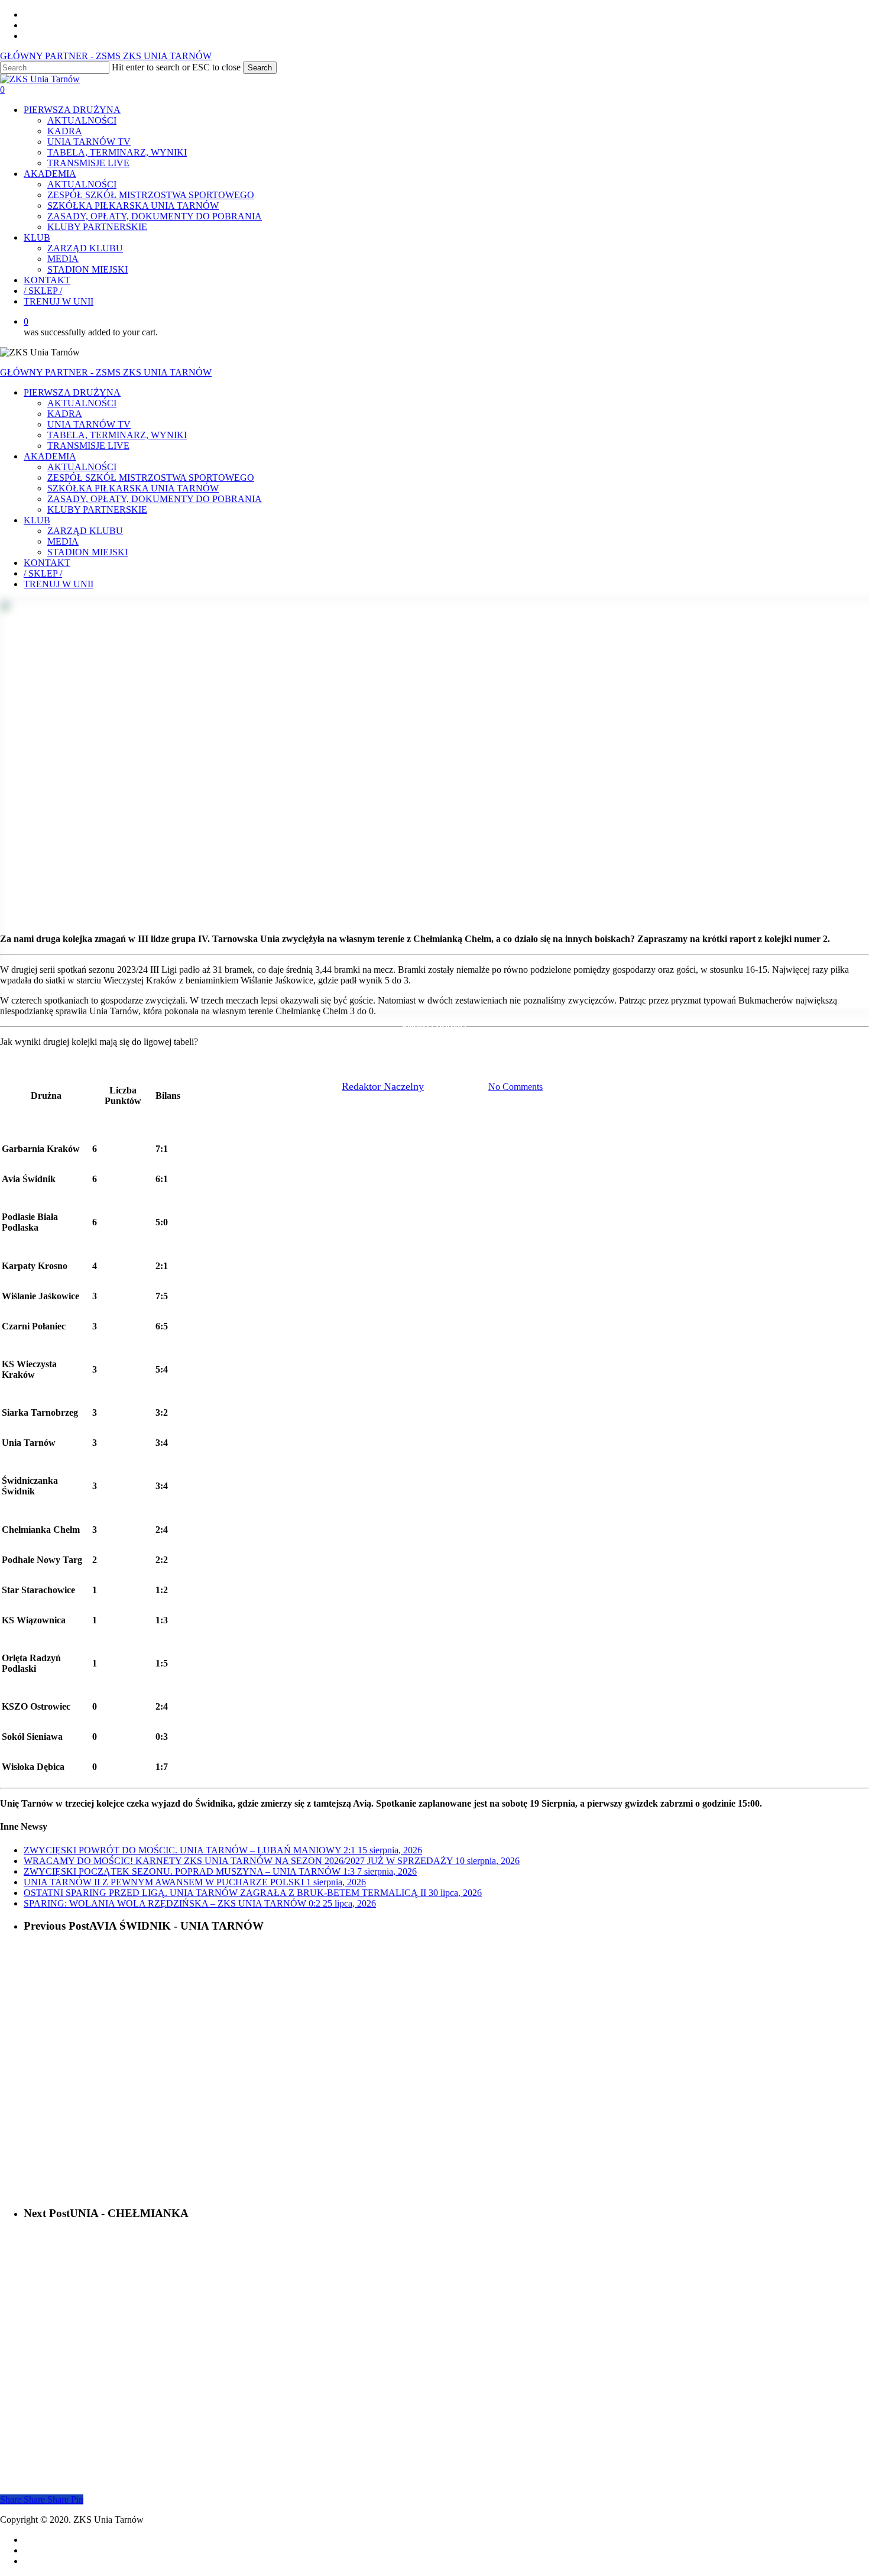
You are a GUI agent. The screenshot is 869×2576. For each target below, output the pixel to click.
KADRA (65, 414)
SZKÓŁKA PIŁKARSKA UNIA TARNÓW (133, 488)
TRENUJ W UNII (59, 584)
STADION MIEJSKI (87, 552)
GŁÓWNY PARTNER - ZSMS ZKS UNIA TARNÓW (106, 56)
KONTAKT (47, 563)
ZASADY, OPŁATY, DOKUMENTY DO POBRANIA (155, 499)
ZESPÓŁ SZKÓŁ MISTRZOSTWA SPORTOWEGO (151, 478)
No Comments (515, 1087)
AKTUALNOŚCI (82, 403)
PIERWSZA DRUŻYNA (72, 392)
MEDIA (63, 541)
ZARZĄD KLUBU (85, 531)
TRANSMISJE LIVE (88, 446)
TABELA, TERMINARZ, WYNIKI (117, 435)
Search (260, 68)
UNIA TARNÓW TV (89, 424)
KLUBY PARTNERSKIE (97, 509)
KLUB (37, 520)
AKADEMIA (50, 456)
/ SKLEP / (43, 573)
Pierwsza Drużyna (434, 1026)
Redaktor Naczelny (383, 1086)
